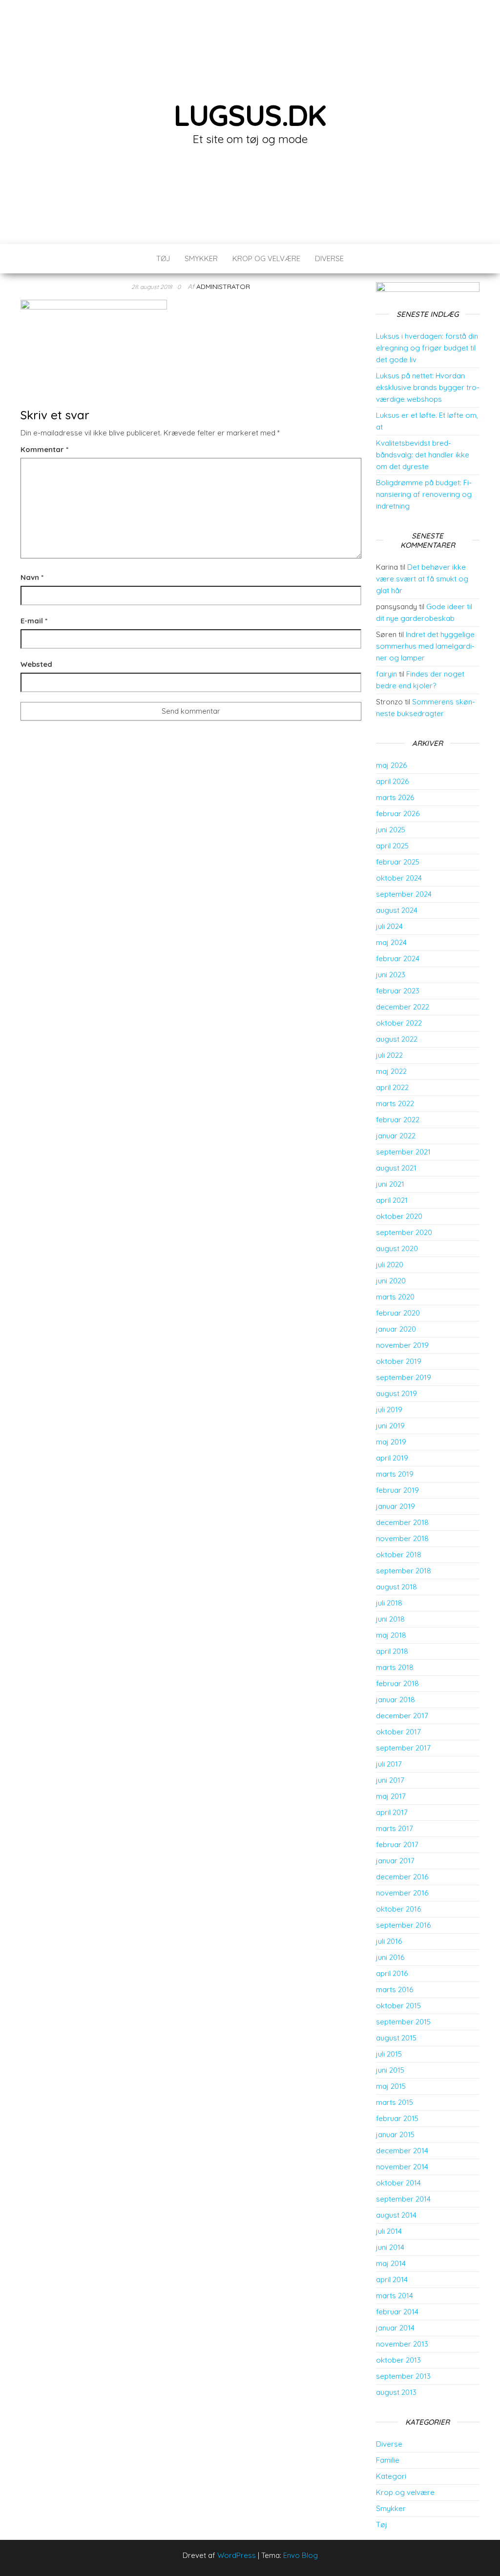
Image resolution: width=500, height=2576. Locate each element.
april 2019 (392, 1458)
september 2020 (404, 1232)
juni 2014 (390, 2247)
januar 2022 (396, 1136)
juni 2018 (390, 1619)
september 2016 (403, 1925)
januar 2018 (396, 1700)
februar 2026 (398, 814)
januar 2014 (395, 2328)
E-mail (34, 621)
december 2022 (403, 1007)
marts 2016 (395, 1989)
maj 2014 (391, 2263)
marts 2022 (395, 1103)
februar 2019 (397, 1490)
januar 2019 (396, 1506)
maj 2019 (391, 1442)
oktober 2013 (398, 2360)
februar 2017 (397, 1844)
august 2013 (396, 2392)
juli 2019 (389, 1410)
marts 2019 (395, 1474)
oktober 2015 (398, 2006)
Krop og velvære (266, 258)
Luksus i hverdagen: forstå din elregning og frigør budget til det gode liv (427, 348)
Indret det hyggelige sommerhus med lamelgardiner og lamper (425, 646)
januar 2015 (395, 2134)
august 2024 (397, 910)
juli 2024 (389, 926)
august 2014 (396, 2215)
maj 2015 (391, 2086)
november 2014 (402, 2167)
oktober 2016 (398, 1909)
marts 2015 (395, 2102)
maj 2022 (391, 1071)
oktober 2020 (399, 1216)
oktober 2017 (398, 1732)
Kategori (391, 2476)
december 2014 (402, 2151)
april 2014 (392, 2279)
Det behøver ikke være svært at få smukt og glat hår (422, 579)
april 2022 (392, 1087)
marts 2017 (395, 1828)
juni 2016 (390, 1957)
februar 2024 (398, 958)
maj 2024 (391, 942)
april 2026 (392, 781)
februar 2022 (398, 1120)
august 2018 (396, 1587)
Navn (32, 577)
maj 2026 (391, 765)
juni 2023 (391, 975)
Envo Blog (301, 2555)
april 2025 (392, 846)
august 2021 (396, 1168)
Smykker (201, 258)
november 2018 (402, 1538)
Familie (388, 2460)
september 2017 (403, 1748)
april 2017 (392, 1812)
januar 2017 (395, 1861)
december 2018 (402, 1522)
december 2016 (402, 1877)
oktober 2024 (399, 878)
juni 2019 (390, 1426)
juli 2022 (389, 1055)
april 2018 (392, 1651)
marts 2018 (395, 1667)
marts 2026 (395, 797)
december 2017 (402, 1716)
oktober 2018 (399, 1555)
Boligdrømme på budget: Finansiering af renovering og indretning (424, 494)
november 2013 (402, 2344)
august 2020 (397, 1248)
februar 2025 (398, 862)
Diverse (329, 258)
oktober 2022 (399, 1023)
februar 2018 (397, 1683)
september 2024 (404, 894)
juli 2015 (389, 2054)
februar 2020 (398, 1313)
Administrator (223, 287)
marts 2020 (395, 1297)
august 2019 (396, 1393)
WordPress (237, 2555)
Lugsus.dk (250, 115)
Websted (36, 664)
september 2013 (403, 2376)
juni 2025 (391, 830)
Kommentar (44, 449)
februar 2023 (398, 991)
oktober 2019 (399, 1361)
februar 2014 (397, 2312)
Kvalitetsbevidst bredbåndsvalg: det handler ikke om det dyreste (423, 455)
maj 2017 (391, 1796)
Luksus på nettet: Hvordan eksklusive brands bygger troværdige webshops (428, 387)
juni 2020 (391, 1281)
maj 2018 (391, 1635)
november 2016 (402, 1893)
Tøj (163, 258)
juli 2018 (389, 1603)
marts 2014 (395, 2296)
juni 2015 (390, 2070)
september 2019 (404, 1377)
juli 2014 (389, 2231)
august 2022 (397, 1039)
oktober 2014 (398, 2183)
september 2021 (403, 1152)
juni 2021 (390, 1184)
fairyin (386, 674)
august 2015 (396, 2038)
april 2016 (392, 1973)
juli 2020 (390, 1265)
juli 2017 (389, 1764)
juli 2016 (389, 1941)
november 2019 (402, 1345)
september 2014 (403, 2199)
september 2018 (404, 1571)
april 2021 (392, 1200)
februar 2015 (397, 2118)
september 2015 (403, 2022)
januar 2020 (396, 1329)
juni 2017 (390, 1780)
